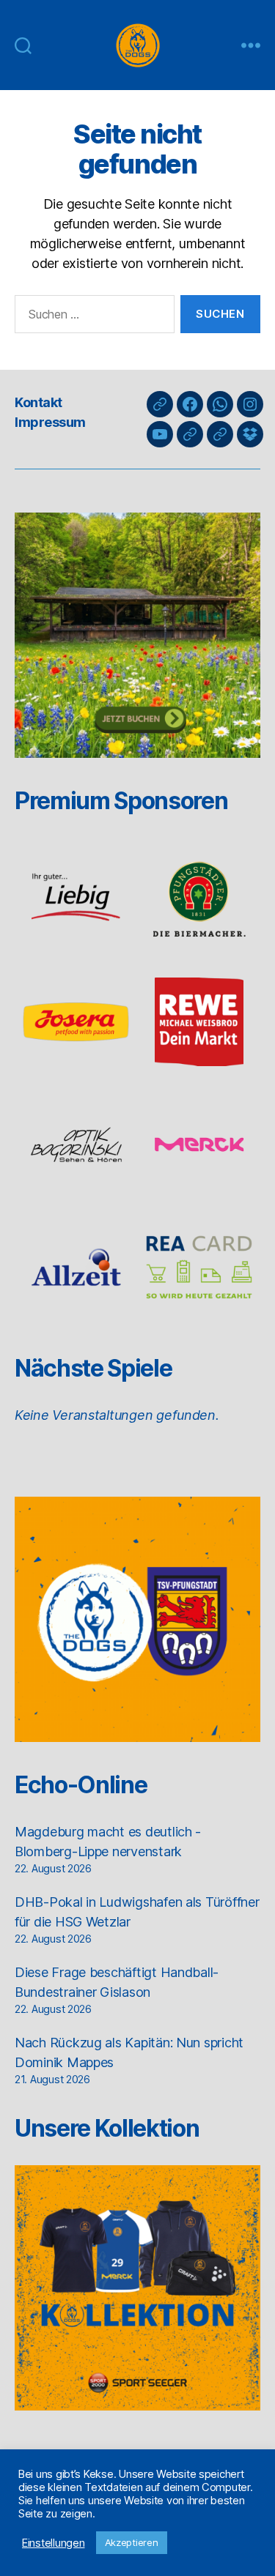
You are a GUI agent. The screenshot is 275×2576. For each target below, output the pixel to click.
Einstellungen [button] (54, 2543)
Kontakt (38, 402)
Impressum (50, 422)
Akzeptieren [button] (132, 2542)
